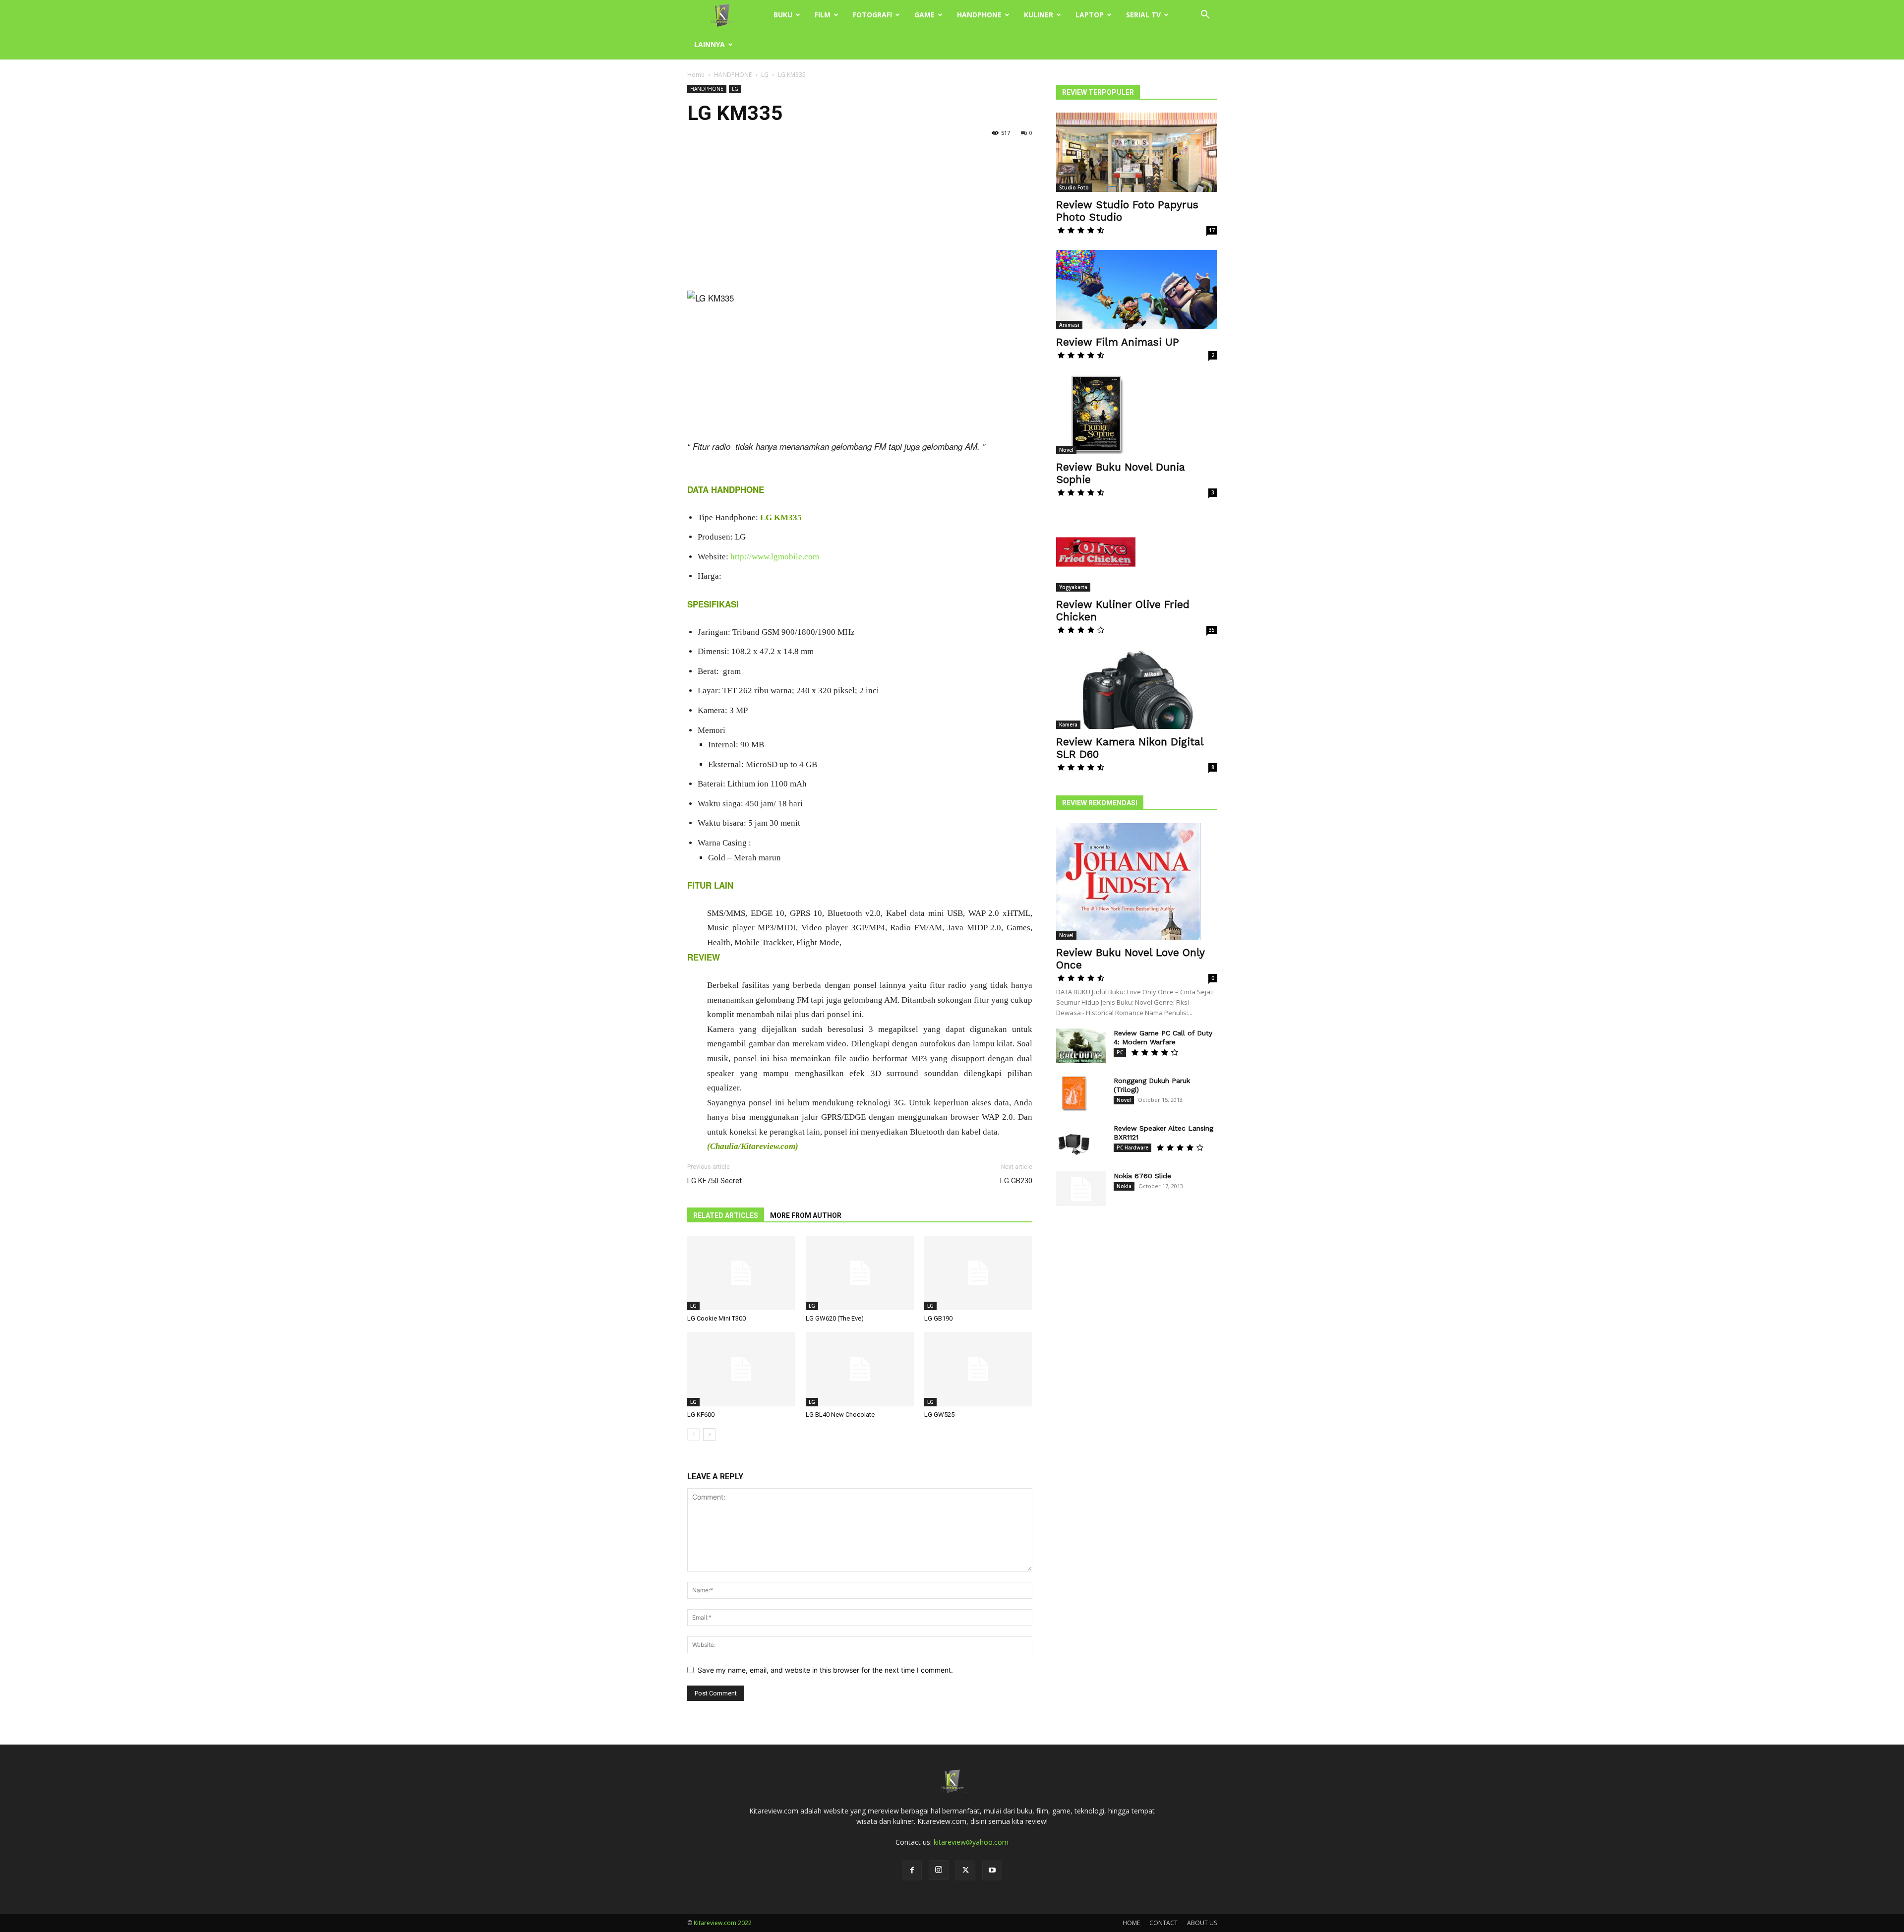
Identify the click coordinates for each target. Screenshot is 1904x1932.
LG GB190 (938, 1318)
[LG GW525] (978, 1369)
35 (1212, 630)
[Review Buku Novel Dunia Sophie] (1136, 415)
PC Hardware (1132, 1147)
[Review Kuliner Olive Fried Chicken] (1136, 552)
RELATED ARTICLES (726, 1215)
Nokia (1124, 1186)
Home (696, 75)
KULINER (1039, 15)
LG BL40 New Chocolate (840, 1415)
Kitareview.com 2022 (723, 1923)
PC (1120, 1052)
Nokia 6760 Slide (1142, 1176)
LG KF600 (701, 1415)
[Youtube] (992, 1871)
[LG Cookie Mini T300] (741, 1273)
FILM (823, 15)
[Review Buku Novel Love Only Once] (1136, 881)
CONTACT (1163, 1923)
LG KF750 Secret (714, 1181)
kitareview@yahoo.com (971, 1842)
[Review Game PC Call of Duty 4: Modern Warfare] (1081, 1046)
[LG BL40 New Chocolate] (860, 1369)
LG (765, 75)
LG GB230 (1016, 1181)
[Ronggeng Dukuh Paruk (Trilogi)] (1073, 1093)
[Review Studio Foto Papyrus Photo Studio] (1136, 152)
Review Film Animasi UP (1118, 342)
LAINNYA (710, 44)
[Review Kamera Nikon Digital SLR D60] (1136, 689)
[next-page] (709, 1434)
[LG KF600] (741, 1369)
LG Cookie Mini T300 (716, 1318)
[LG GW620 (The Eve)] (860, 1273)
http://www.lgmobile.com (775, 557)
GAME (924, 15)
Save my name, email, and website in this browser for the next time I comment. (825, 1670)
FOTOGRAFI (872, 15)
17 (1212, 230)
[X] (965, 1871)
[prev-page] (693, 1434)
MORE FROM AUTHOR (806, 1215)
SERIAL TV (1143, 15)
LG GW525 (939, 1415)
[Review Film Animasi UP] (1136, 290)
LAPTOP (1090, 15)
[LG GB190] (978, 1273)
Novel (1066, 450)
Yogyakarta (1073, 587)
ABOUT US (1202, 1923)
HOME (1131, 1923)
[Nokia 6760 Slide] (1081, 1189)
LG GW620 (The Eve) (835, 1318)
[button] (1205, 16)
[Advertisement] (860, 217)
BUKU (783, 15)
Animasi (1069, 325)
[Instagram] (939, 1870)
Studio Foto (1074, 187)
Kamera (1068, 724)
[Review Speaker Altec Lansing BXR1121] (1073, 1141)
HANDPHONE (979, 15)
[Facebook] (912, 1871)
